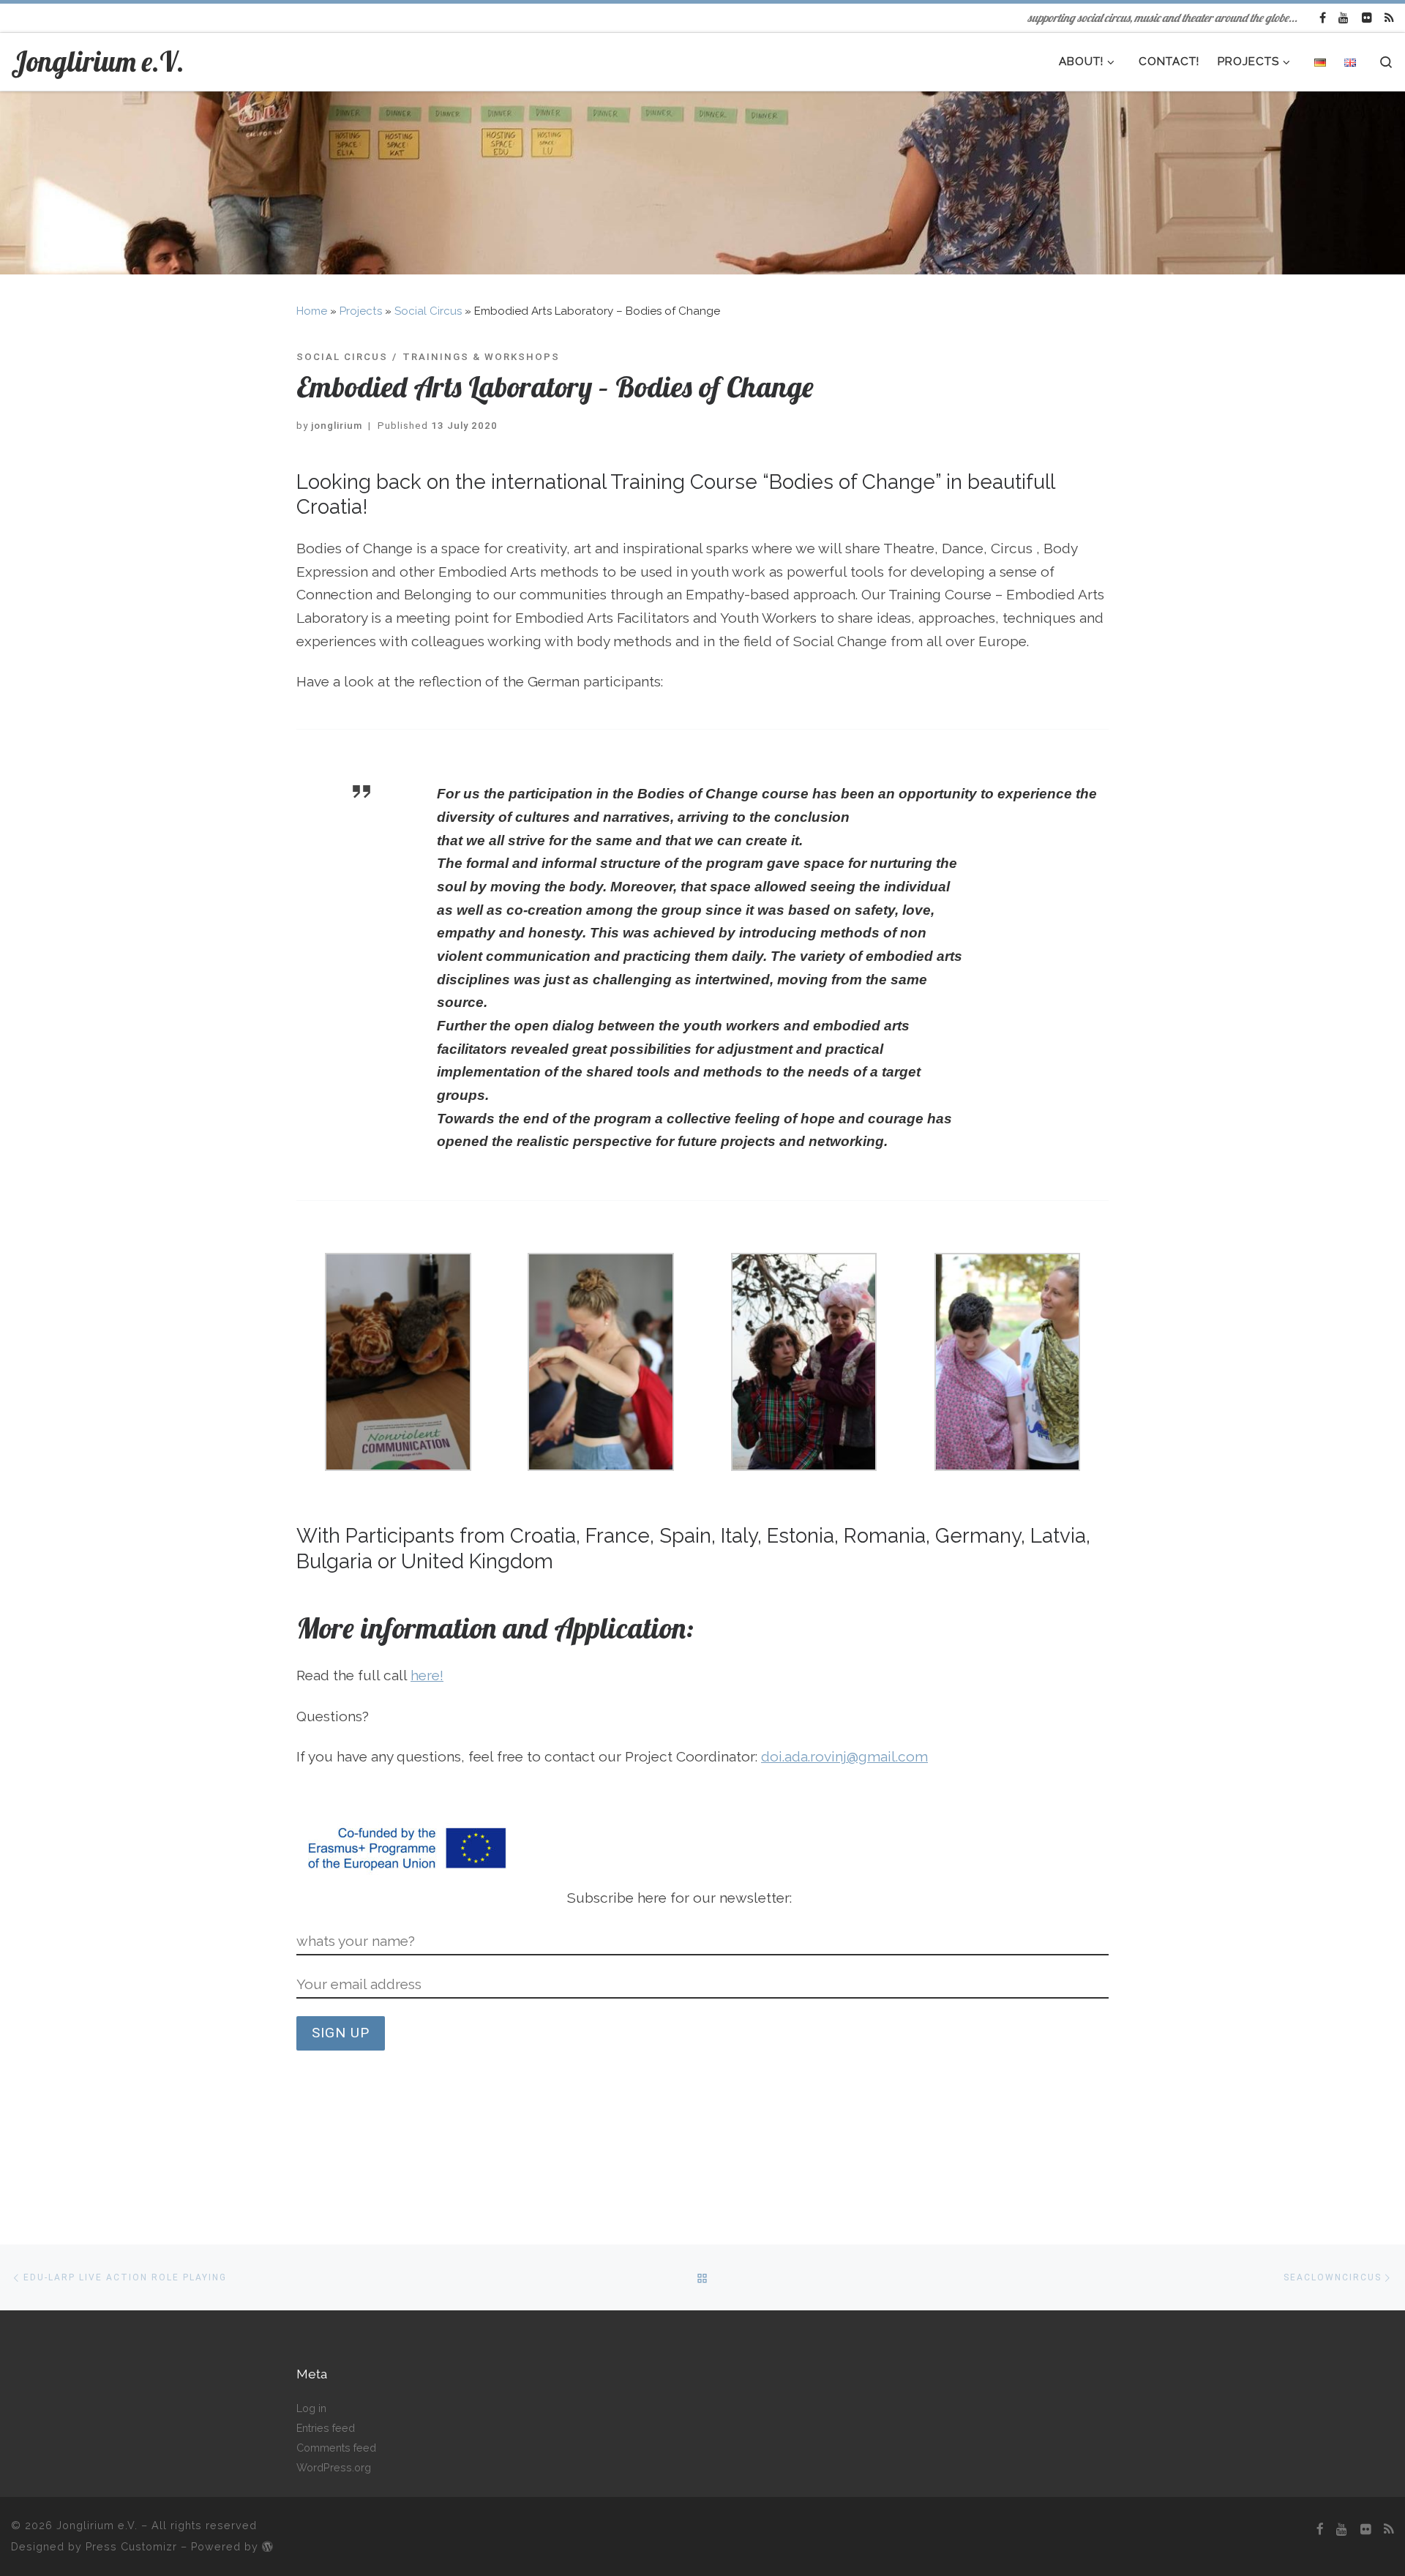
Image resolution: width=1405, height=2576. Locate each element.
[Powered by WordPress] (267, 2547)
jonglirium (337, 426)
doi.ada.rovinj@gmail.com (844, 1756)
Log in (311, 2408)
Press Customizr (131, 2546)
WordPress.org (334, 2467)
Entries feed (326, 2428)
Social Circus (428, 311)
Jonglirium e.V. (97, 2525)
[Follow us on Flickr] (1367, 18)
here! (427, 1675)
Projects (361, 311)
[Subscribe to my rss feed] (1389, 18)
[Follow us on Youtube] (1344, 18)
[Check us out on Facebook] (1323, 18)
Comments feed (336, 2448)
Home (312, 311)
